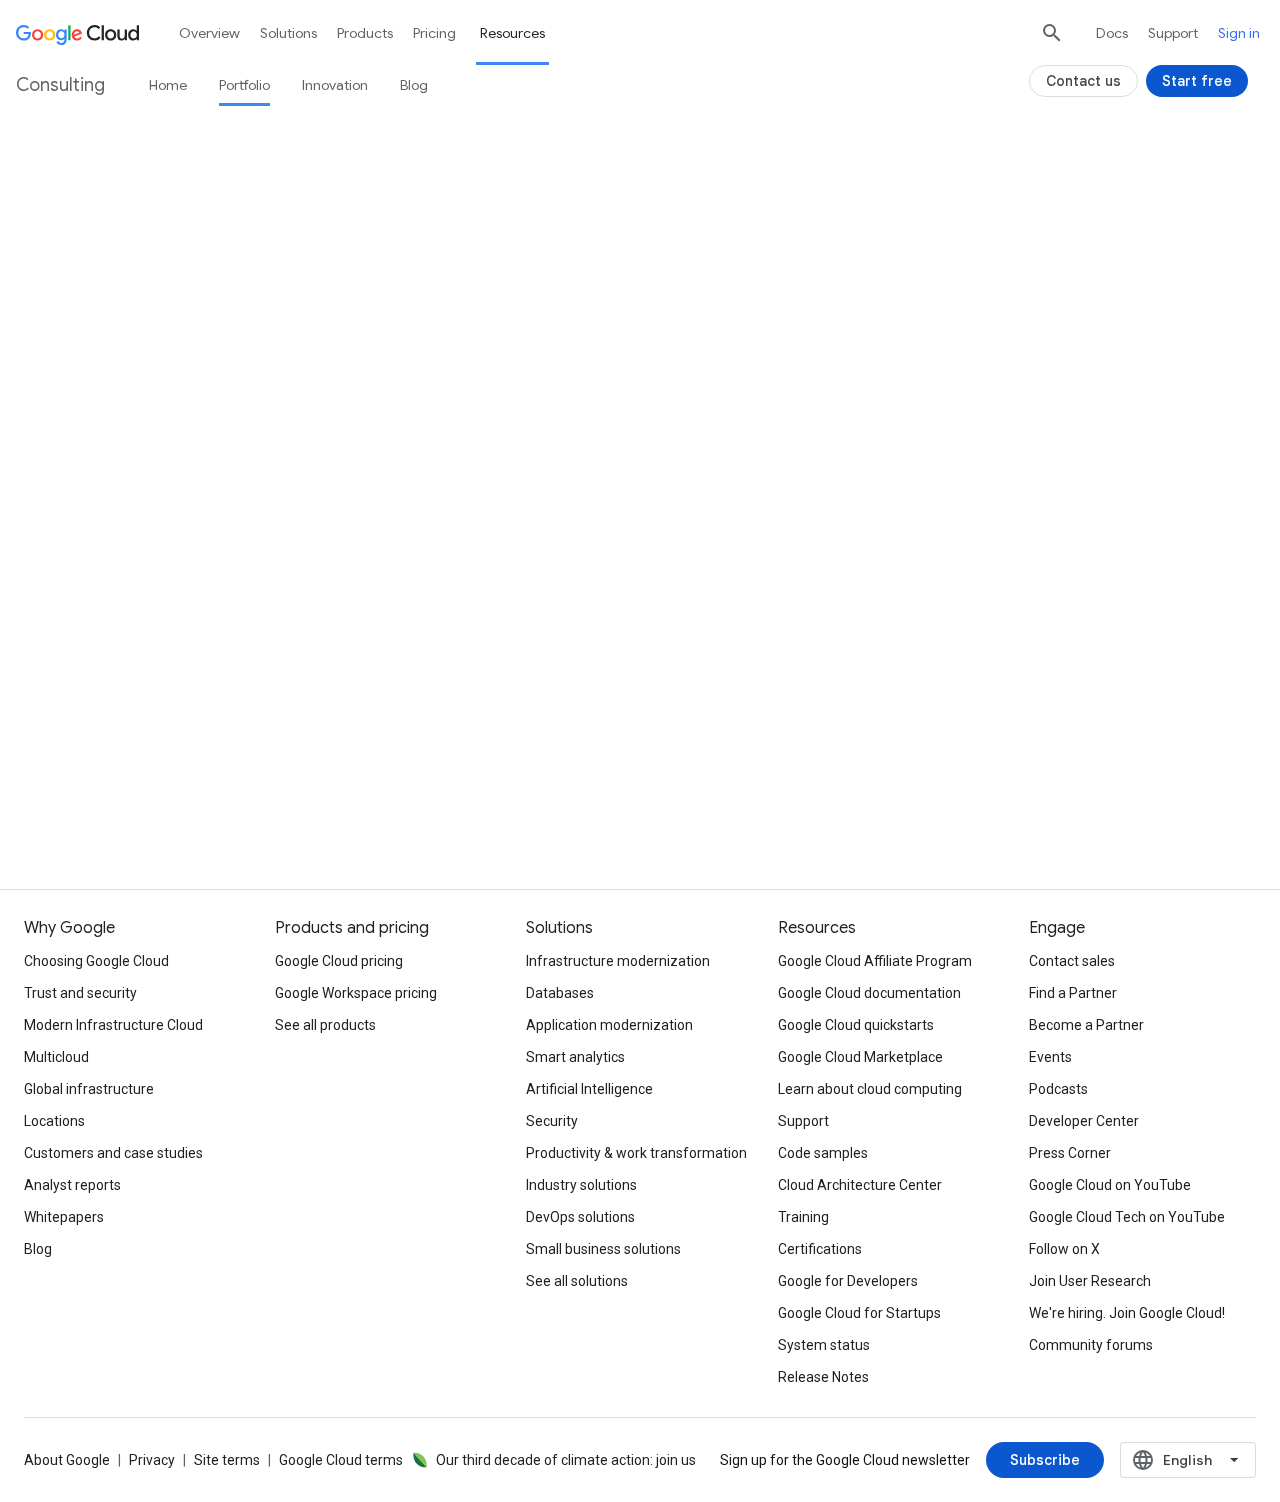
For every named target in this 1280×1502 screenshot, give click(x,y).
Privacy (152, 1460)
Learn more (261, 769)
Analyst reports (72, 1185)
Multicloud (56, 1057)
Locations (54, 1121)
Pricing (434, 33)
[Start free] (1197, 81)
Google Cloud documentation (869, 993)
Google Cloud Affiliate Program (875, 961)
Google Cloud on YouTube (1110, 1185)
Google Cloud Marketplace (860, 1057)
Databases (560, 993)
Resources (512, 33)
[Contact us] (1083, 81)
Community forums (1091, 1345)
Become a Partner (1086, 1025)
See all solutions (577, 1281)
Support (1173, 33)
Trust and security (80, 993)
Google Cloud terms (341, 1460)
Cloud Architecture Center (860, 1185)
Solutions (288, 33)
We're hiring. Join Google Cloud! (1127, 1313)
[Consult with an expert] (277, 509)
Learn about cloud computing (870, 1089)
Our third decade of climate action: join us (566, 1460)
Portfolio (244, 85)
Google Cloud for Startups (859, 1313)
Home (168, 85)
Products (365, 33)
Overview (209, 33)
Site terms (227, 1460)
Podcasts (1058, 1089)
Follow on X (1064, 1249)
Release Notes (823, 1377)
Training (803, 1217)
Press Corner (1070, 1153)
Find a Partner (1073, 993)
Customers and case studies (113, 1153)
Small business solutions (603, 1249)
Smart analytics (575, 1057)
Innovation (335, 85)
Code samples (823, 1153)
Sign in (1239, 33)
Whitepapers (64, 1217)
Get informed (640, 769)
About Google (67, 1460)
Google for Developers (848, 1281)
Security (552, 1121)
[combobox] (1188, 1460)
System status (824, 1345)
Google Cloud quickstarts (856, 1025)
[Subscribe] (1045, 1460)
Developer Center (1084, 1121)
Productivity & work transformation (636, 1153)
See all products (325, 1025)
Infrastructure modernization (618, 961)
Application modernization (609, 1025)
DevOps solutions (580, 1217)
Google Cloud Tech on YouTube (1127, 1217)
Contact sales (1072, 961)
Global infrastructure (89, 1089)
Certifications (820, 1249)
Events (1050, 1057)
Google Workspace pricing (356, 993)
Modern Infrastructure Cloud (113, 1025)
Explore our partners (1019, 769)
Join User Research (1090, 1281)
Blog (414, 85)
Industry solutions (581, 1185)
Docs (1112, 33)
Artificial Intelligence (589, 1089)
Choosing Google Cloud (96, 961)
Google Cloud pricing (339, 961)
